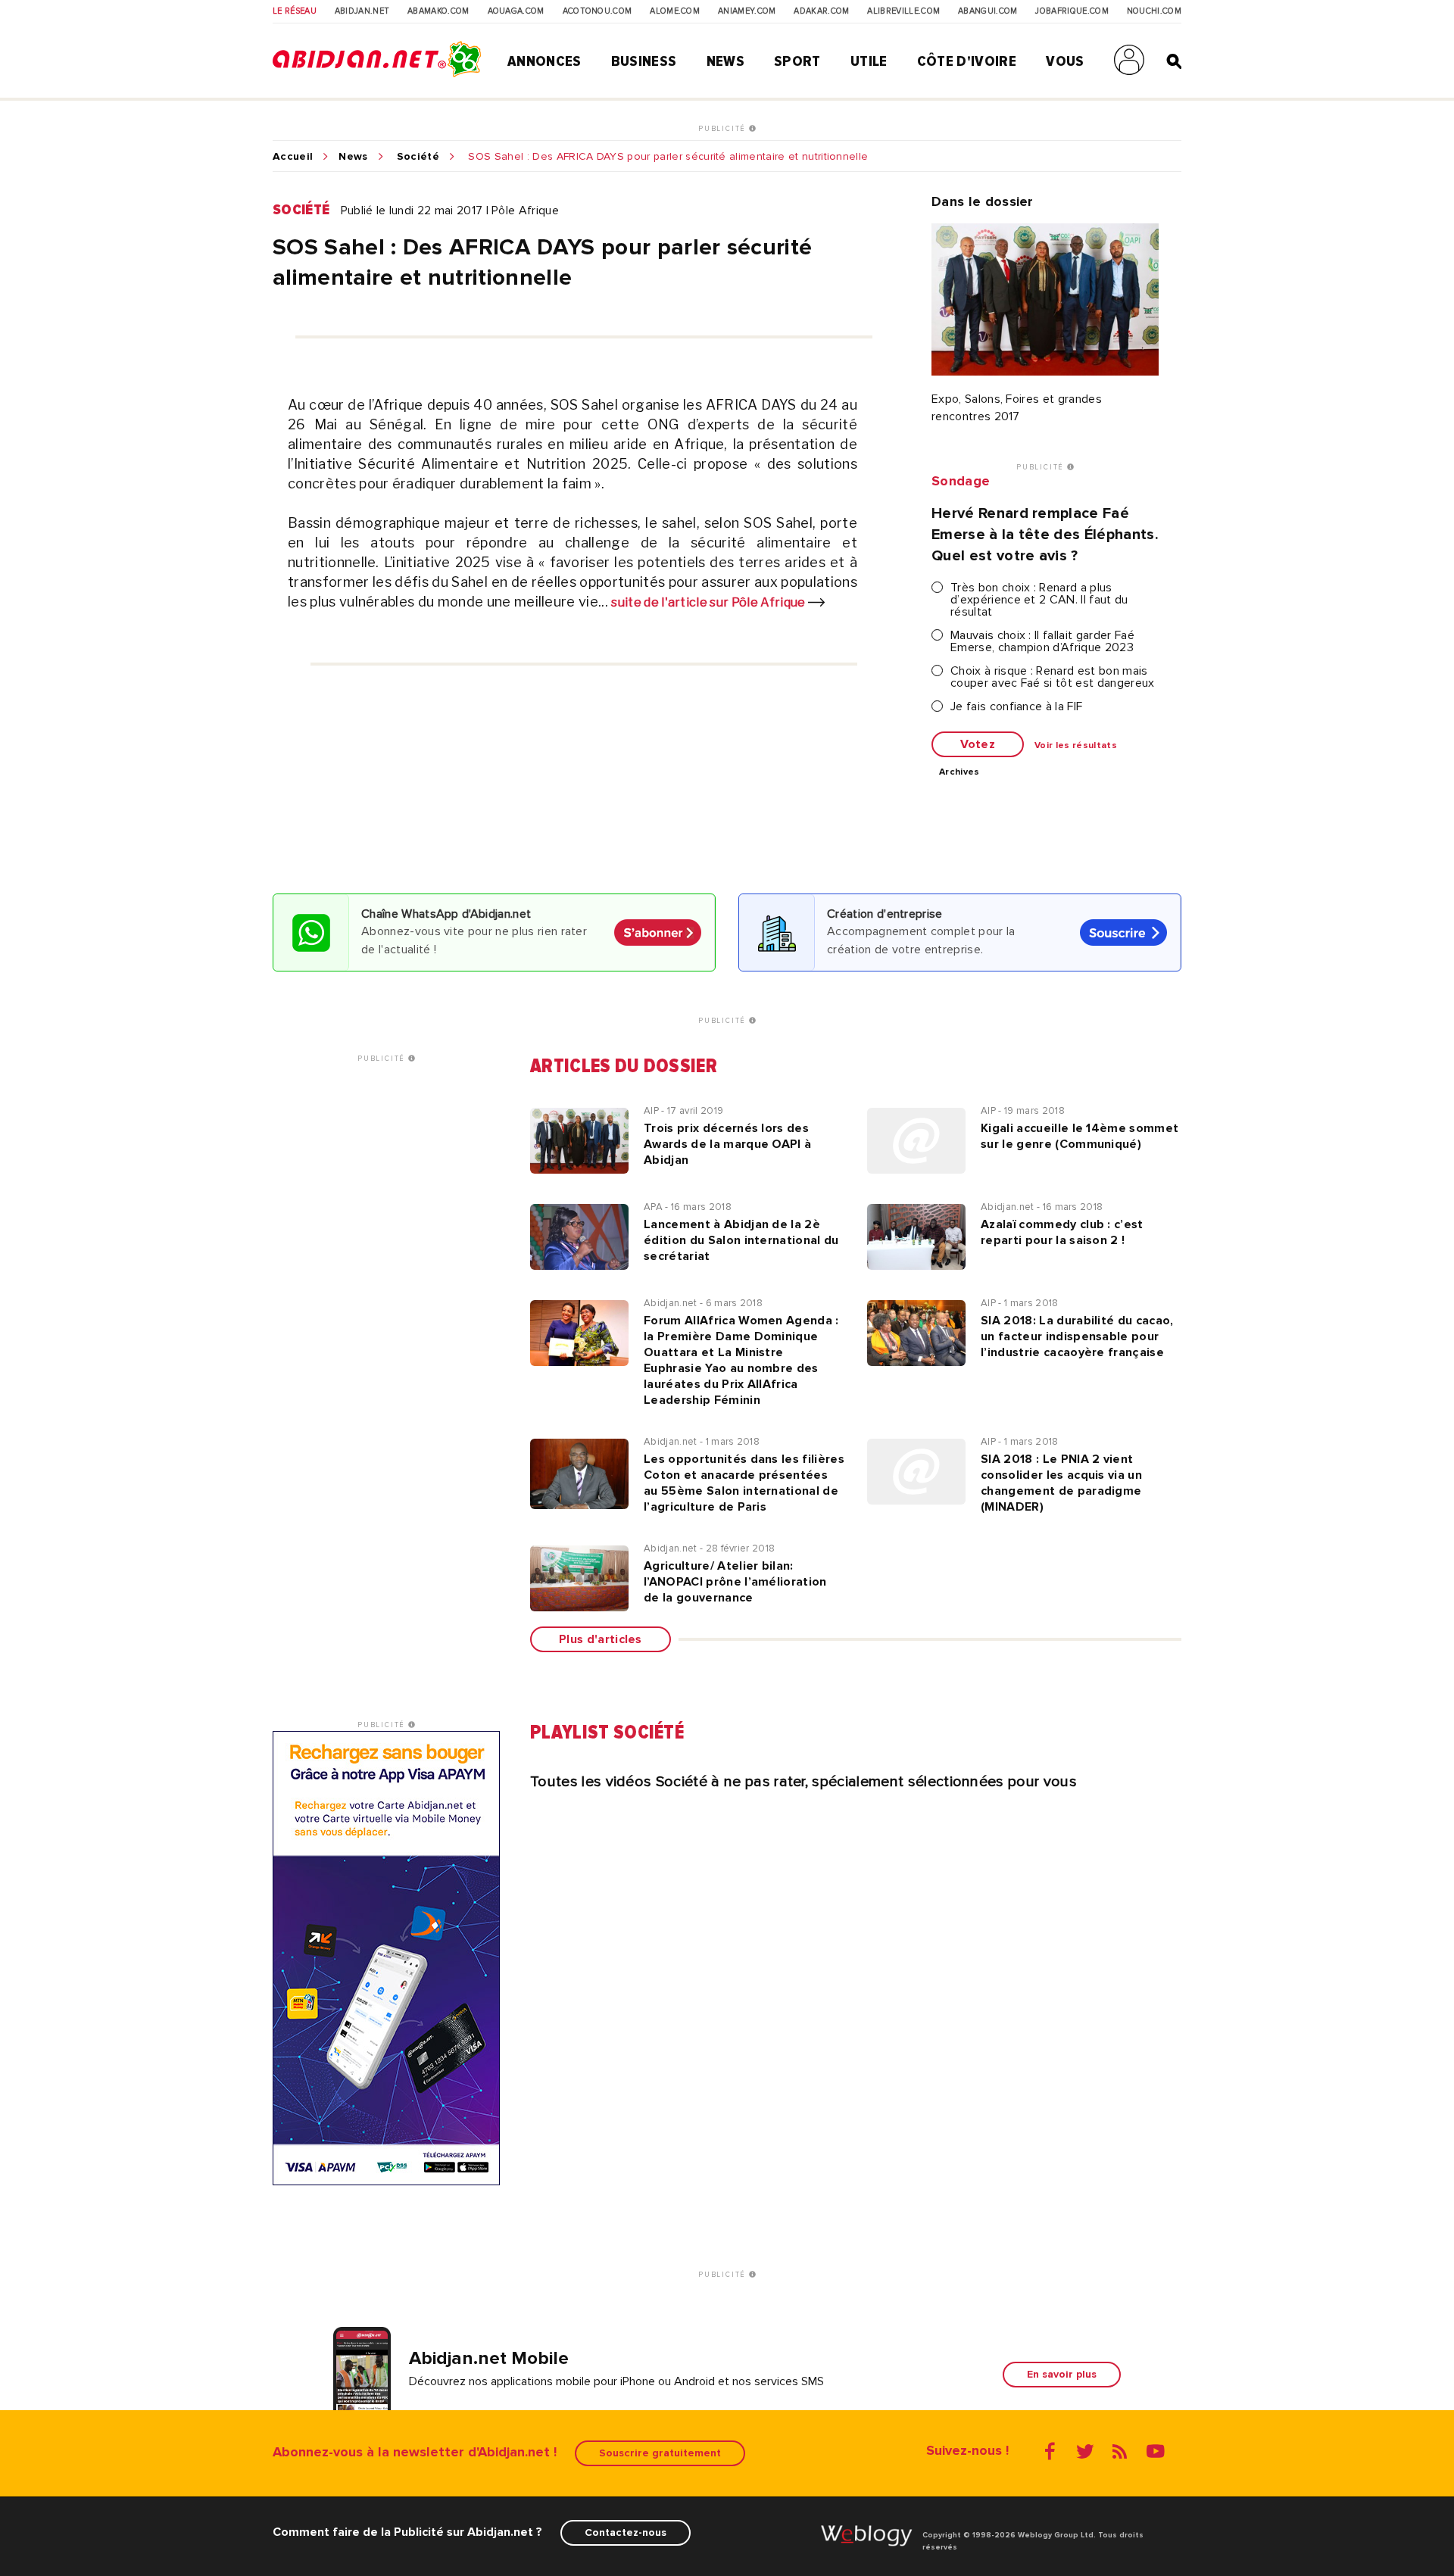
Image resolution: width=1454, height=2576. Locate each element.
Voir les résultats (1076, 746)
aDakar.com (821, 11)
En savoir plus (1062, 2374)
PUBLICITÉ (724, 129)
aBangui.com (988, 11)
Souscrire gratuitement (660, 2453)
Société (418, 157)
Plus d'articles (601, 1639)
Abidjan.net (362, 11)
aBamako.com (438, 11)
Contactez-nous (626, 2532)
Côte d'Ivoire (967, 61)
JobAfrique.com (1072, 11)
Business (644, 61)
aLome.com (675, 11)
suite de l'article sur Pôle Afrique (710, 602)
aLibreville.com (903, 11)
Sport (797, 61)
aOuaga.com (516, 11)
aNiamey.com (747, 11)
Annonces (544, 61)
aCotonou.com (598, 11)
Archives (959, 772)
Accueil (293, 157)
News (725, 61)
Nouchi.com (1154, 11)
